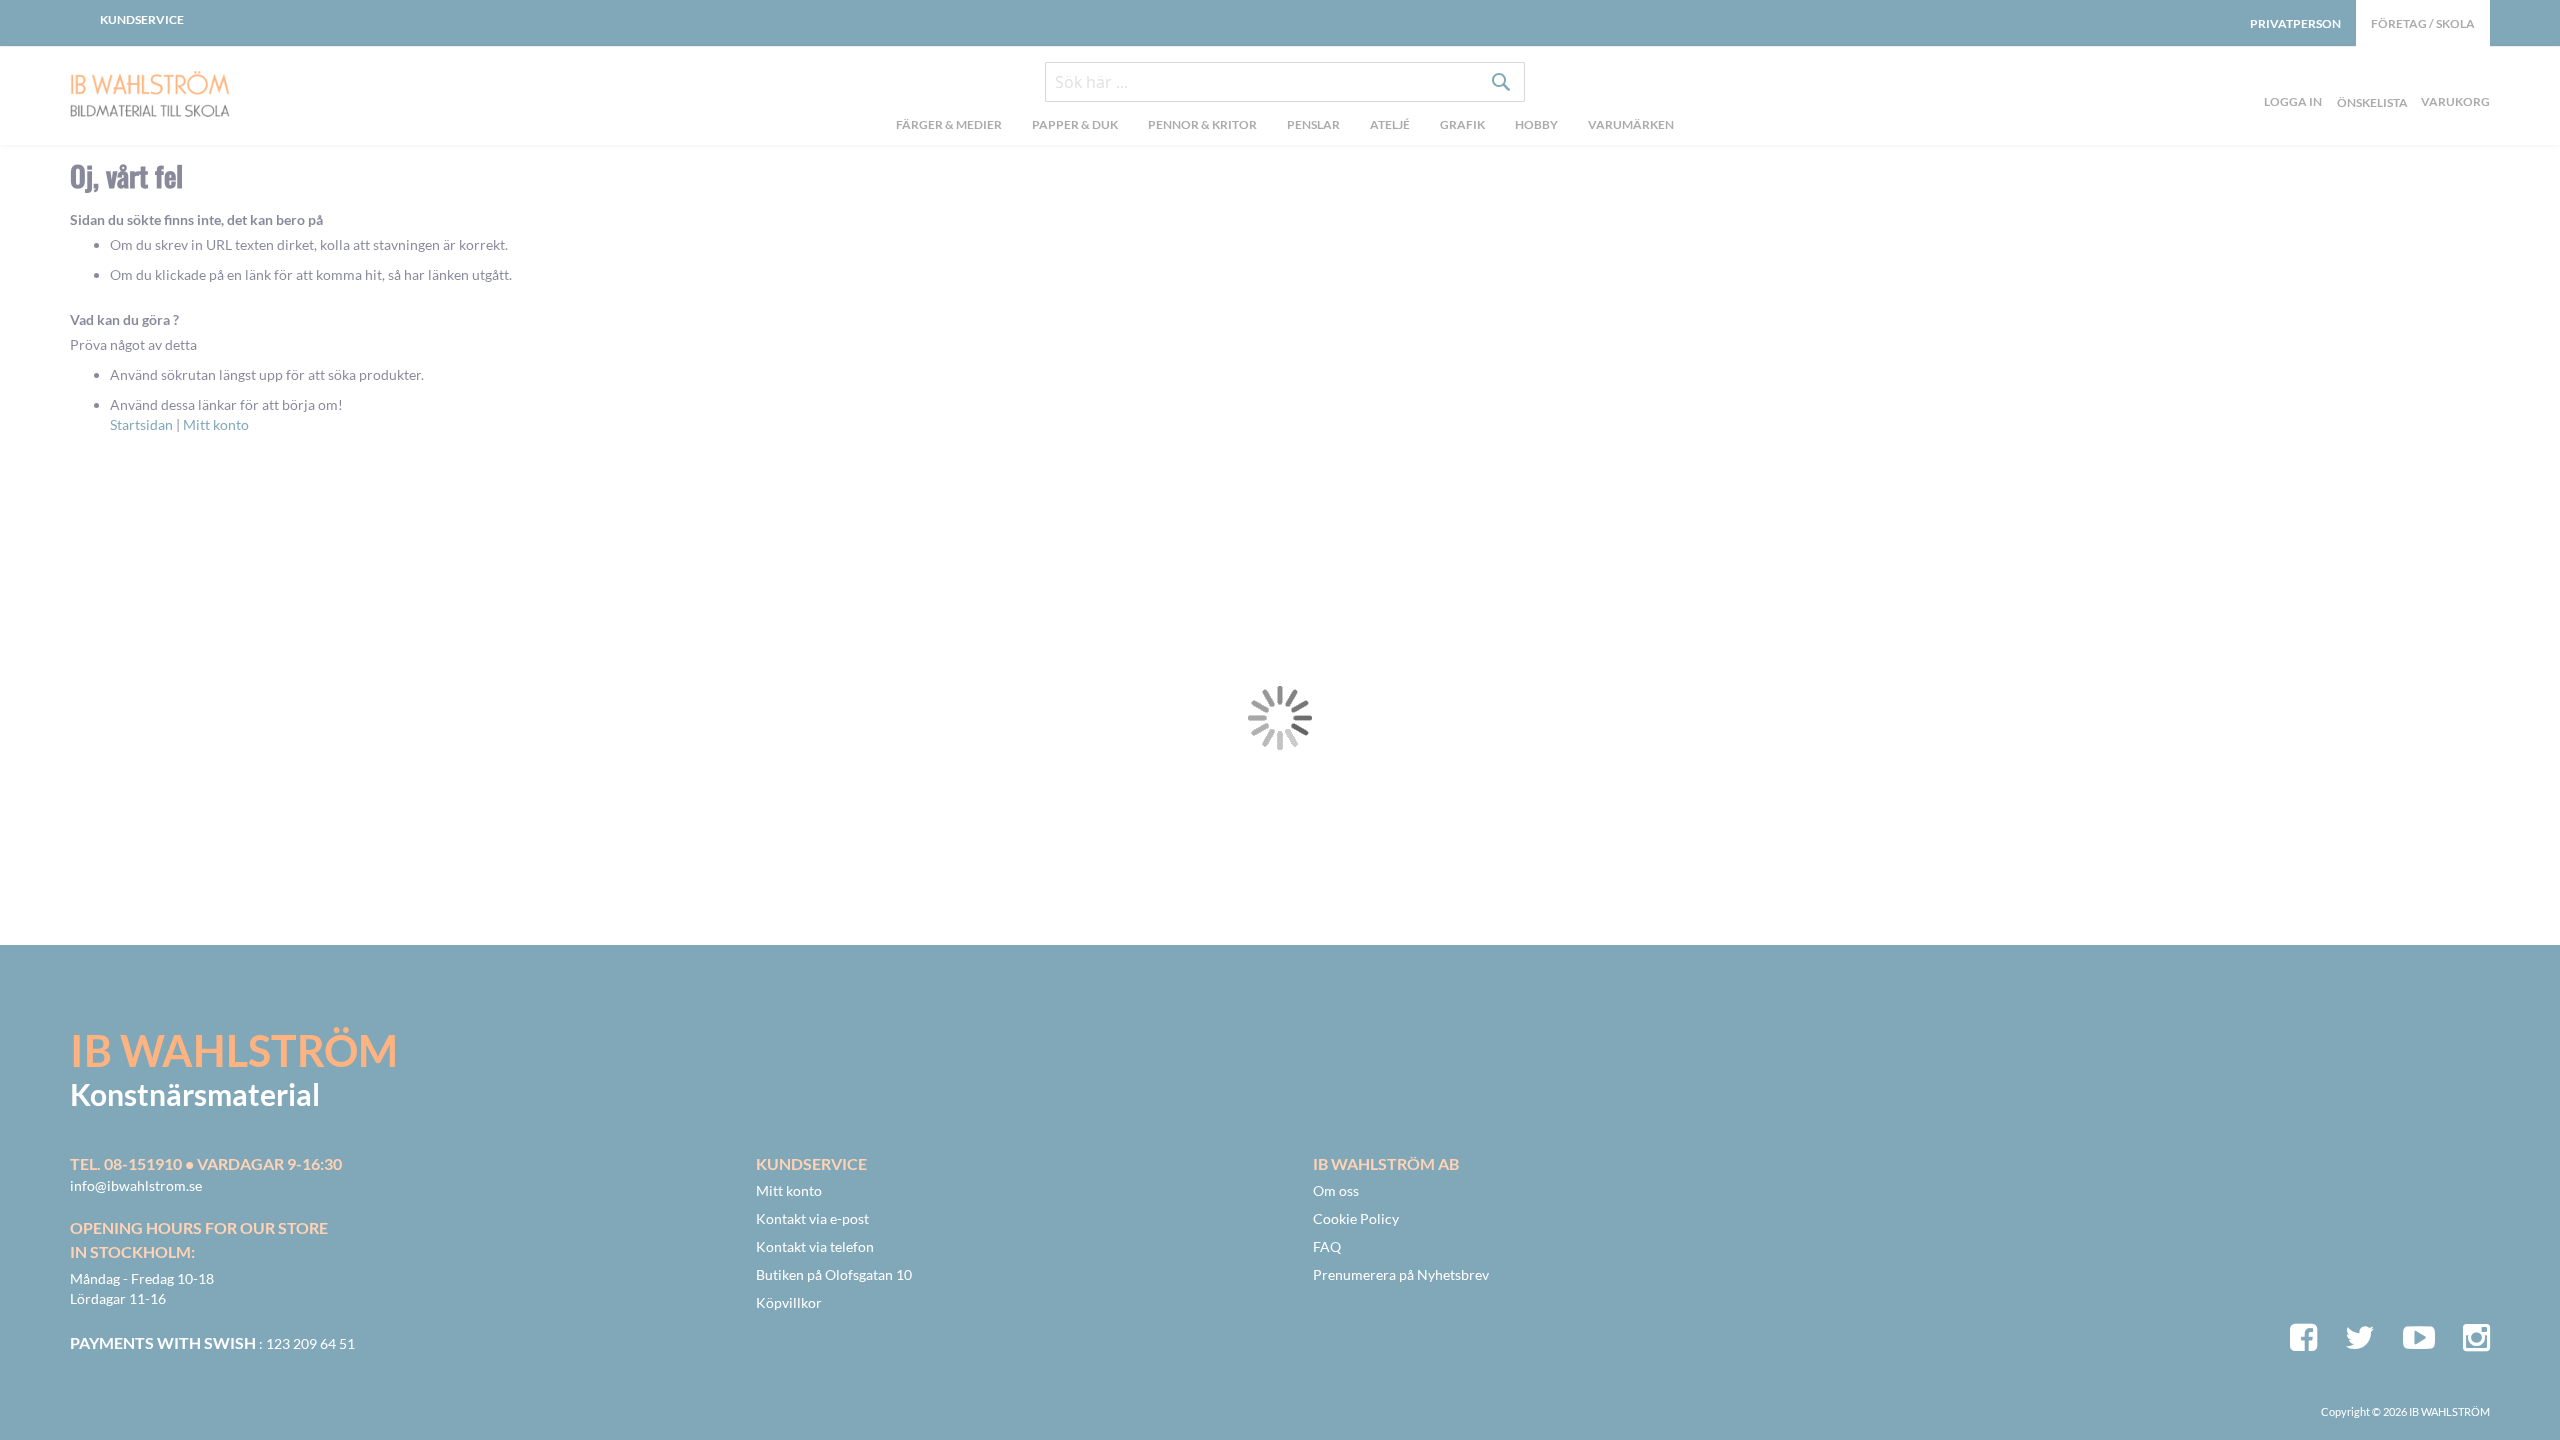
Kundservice (142, 19)
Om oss (1336, 1190)
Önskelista (2370, 79)
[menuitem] (949, 127)
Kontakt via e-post (812, 1218)
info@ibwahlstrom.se (136, 1185)
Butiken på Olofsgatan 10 (834, 1274)
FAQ (1327, 1246)
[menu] (1284, 127)
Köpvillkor (789, 1302)
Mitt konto (216, 424)
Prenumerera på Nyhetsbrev (1401, 1274)
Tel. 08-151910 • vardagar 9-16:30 (206, 1163)
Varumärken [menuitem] (1631, 124)
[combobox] (1285, 82)
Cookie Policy (1356, 1218)
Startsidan (141, 424)
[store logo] (200, 96)
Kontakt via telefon (815, 1246)
